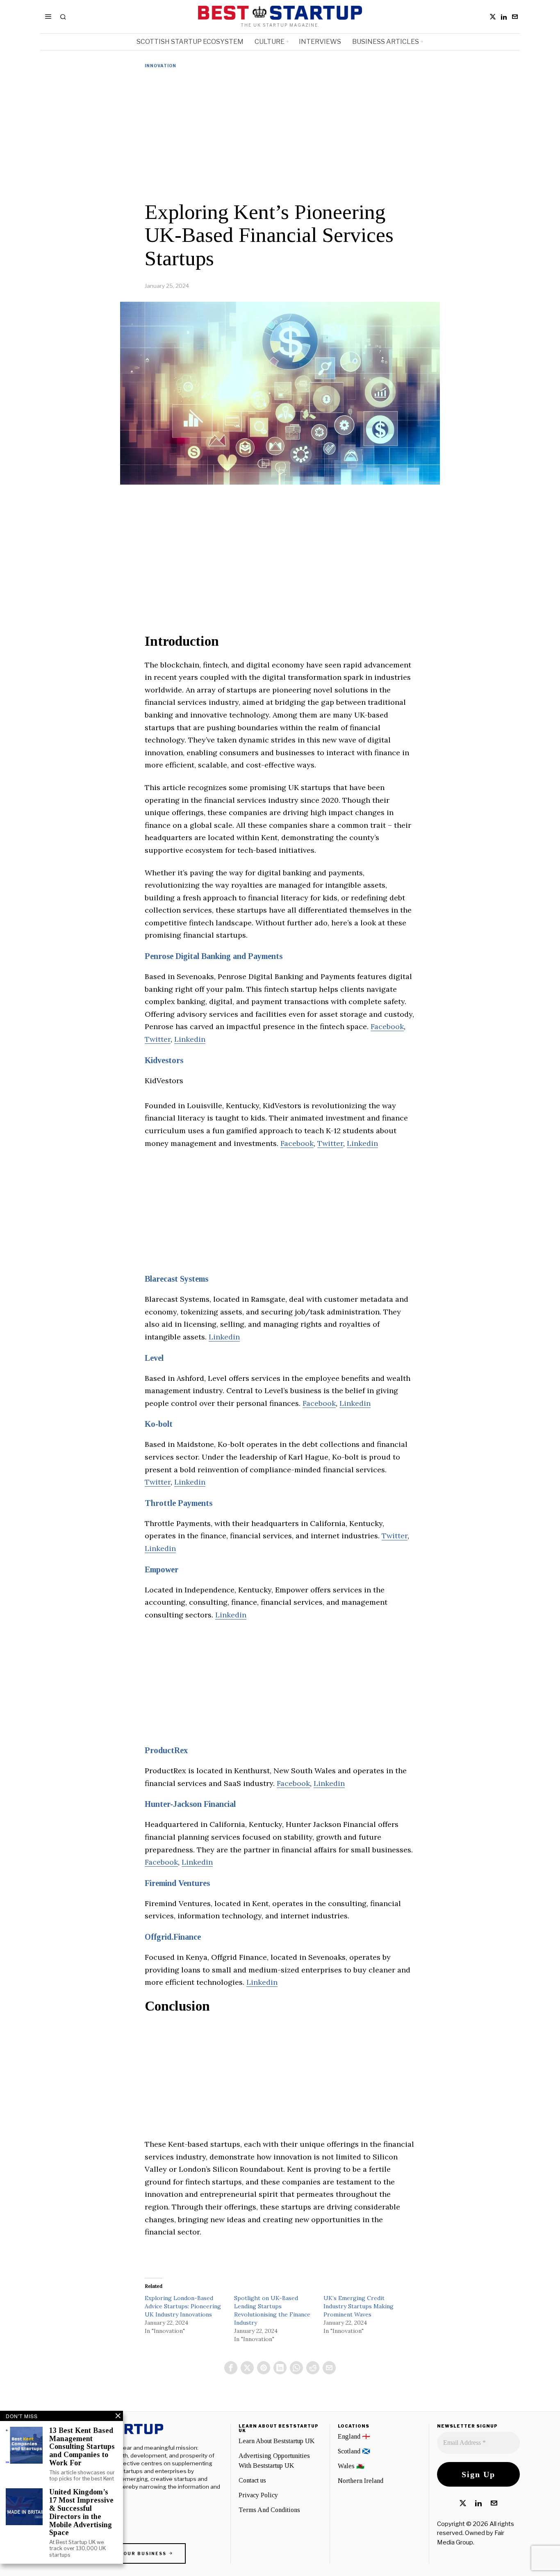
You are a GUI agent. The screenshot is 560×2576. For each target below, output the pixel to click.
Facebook (387, 1026)
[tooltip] (493, 17)
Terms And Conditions (269, 2510)
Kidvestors (164, 1060)
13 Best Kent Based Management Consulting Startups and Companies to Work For (82, 2447)
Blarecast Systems (176, 1279)
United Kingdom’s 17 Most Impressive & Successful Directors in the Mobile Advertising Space (81, 2512)
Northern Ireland (361, 2481)
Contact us (252, 2480)
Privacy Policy (258, 2495)
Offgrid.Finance (173, 1937)
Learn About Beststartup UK (277, 2441)
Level (154, 1358)
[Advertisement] (280, 135)
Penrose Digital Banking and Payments (214, 956)
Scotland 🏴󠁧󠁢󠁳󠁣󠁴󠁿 (354, 2451)
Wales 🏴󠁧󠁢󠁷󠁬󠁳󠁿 (351, 2466)
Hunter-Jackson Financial (190, 1804)
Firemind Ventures (177, 1883)
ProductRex (166, 1750)
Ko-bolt (159, 1424)
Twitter (158, 1039)
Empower (162, 1569)
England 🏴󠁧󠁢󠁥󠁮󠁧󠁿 (354, 2436)
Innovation (160, 66)
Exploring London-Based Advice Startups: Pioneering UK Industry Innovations (183, 2306)
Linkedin (190, 1039)
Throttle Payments (179, 1503)
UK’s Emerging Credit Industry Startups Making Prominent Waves (359, 2306)
